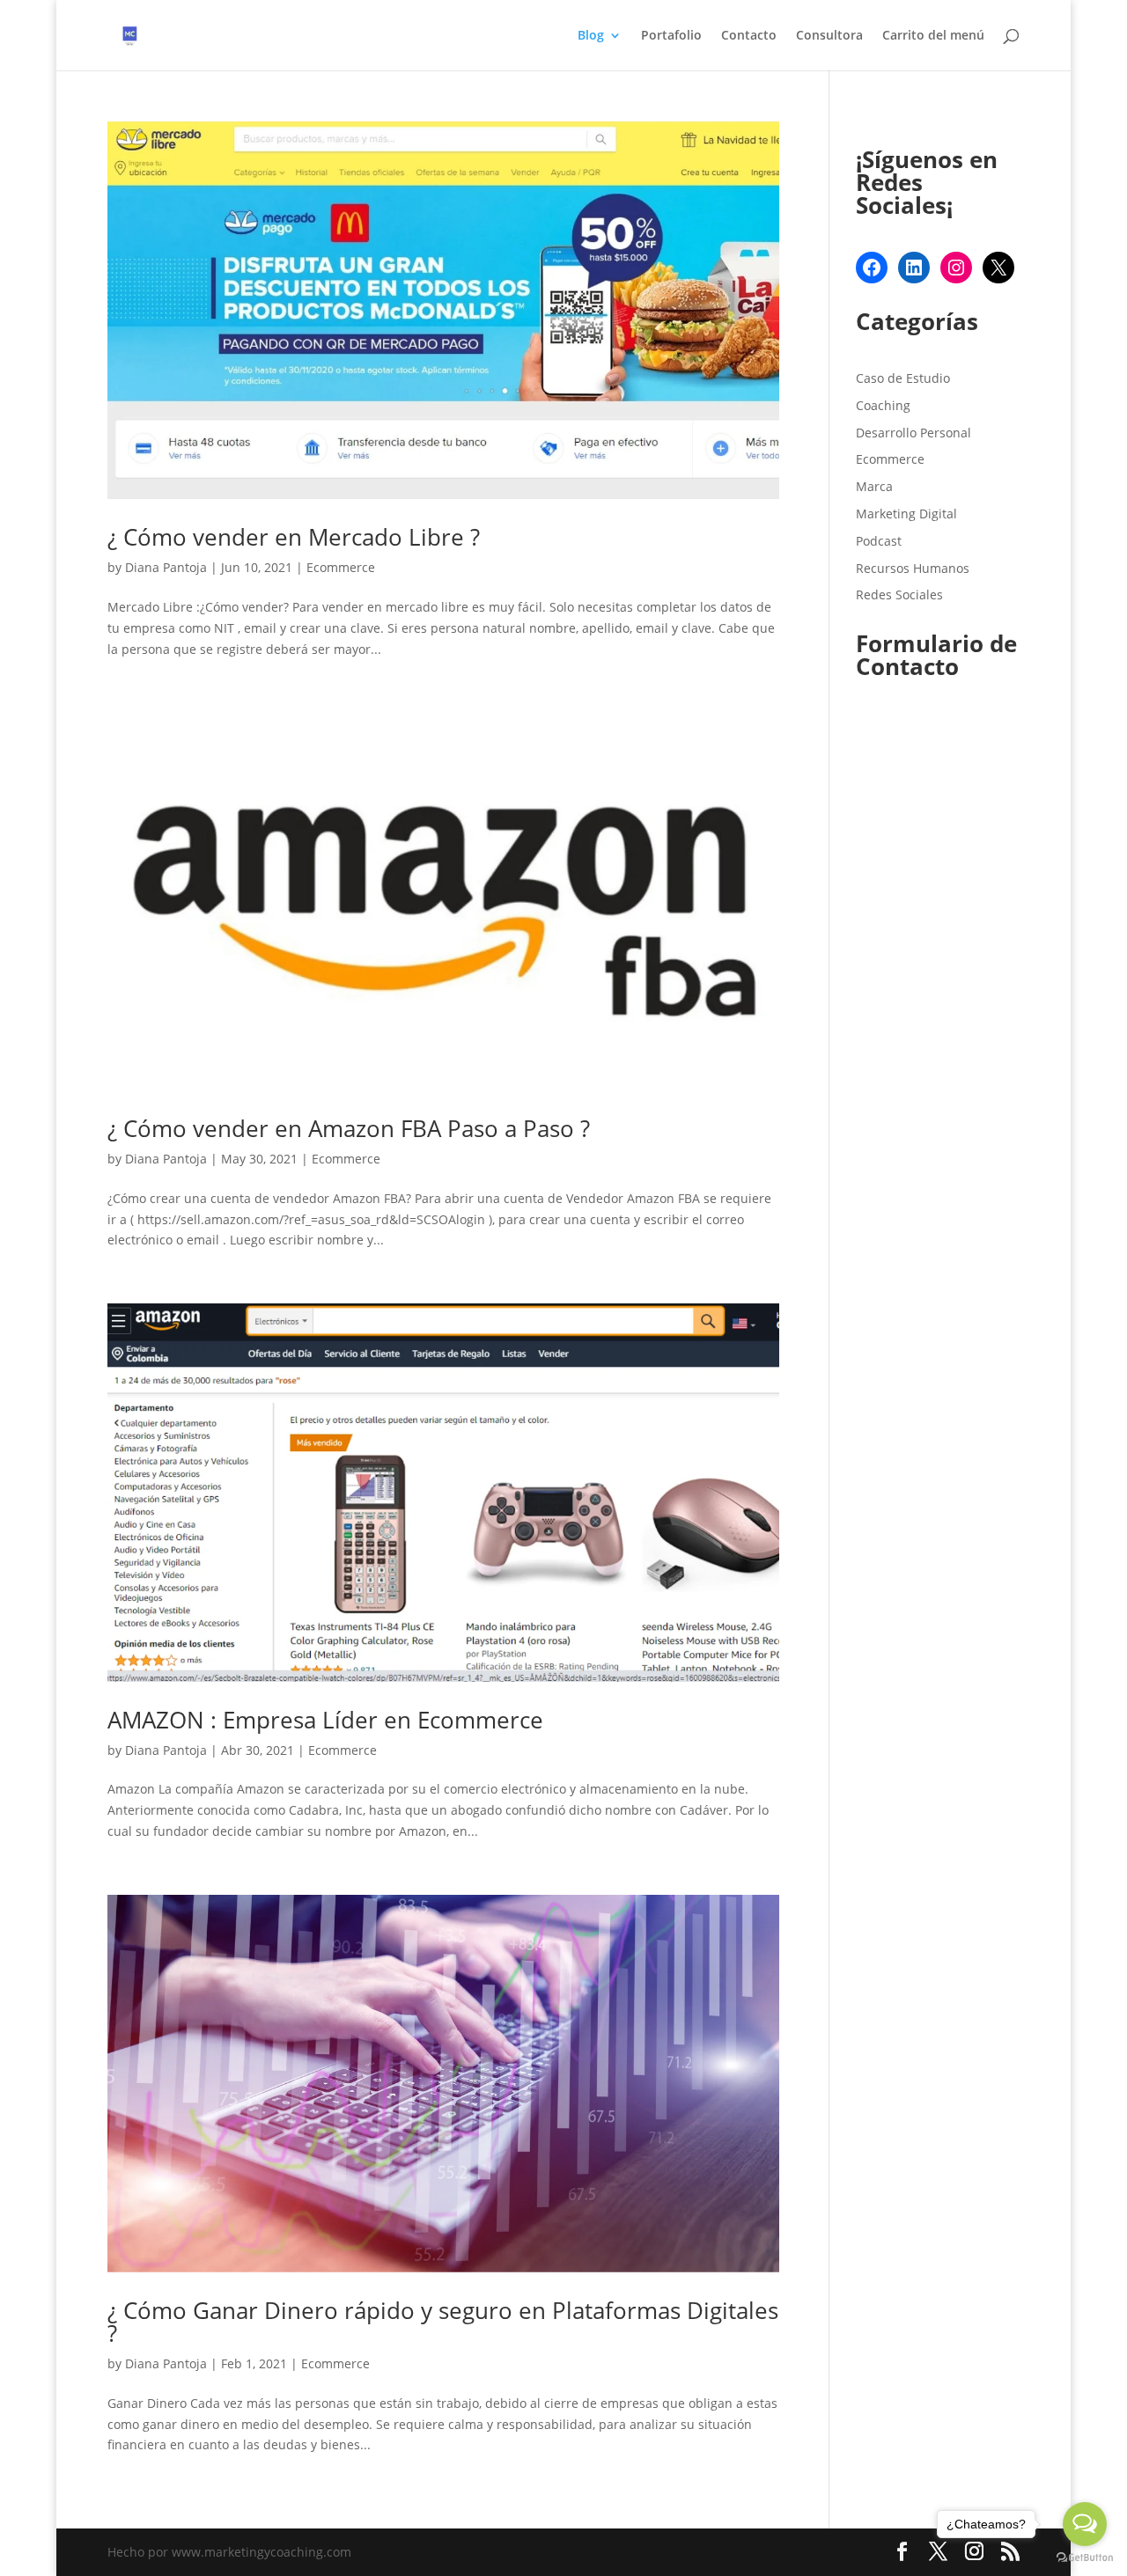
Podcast (879, 541)
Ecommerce (341, 567)
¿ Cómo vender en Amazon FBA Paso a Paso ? (349, 1128)
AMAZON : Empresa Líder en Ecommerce (325, 1720)
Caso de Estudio (903, 378)
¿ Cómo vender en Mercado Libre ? (294, 537)
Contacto (749, 36)
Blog (591, 36)
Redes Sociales (899, 594)
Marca (874, 486)
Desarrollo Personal (913, 433)
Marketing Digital (906, 514)
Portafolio (671, 36)
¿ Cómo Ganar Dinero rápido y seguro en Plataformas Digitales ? (443, 2322)
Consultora (829, 36)
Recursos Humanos (913, 568)
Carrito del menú (933, 36)
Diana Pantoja (166, 567)
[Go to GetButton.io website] (1085, 2558)
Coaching (883, 405)
